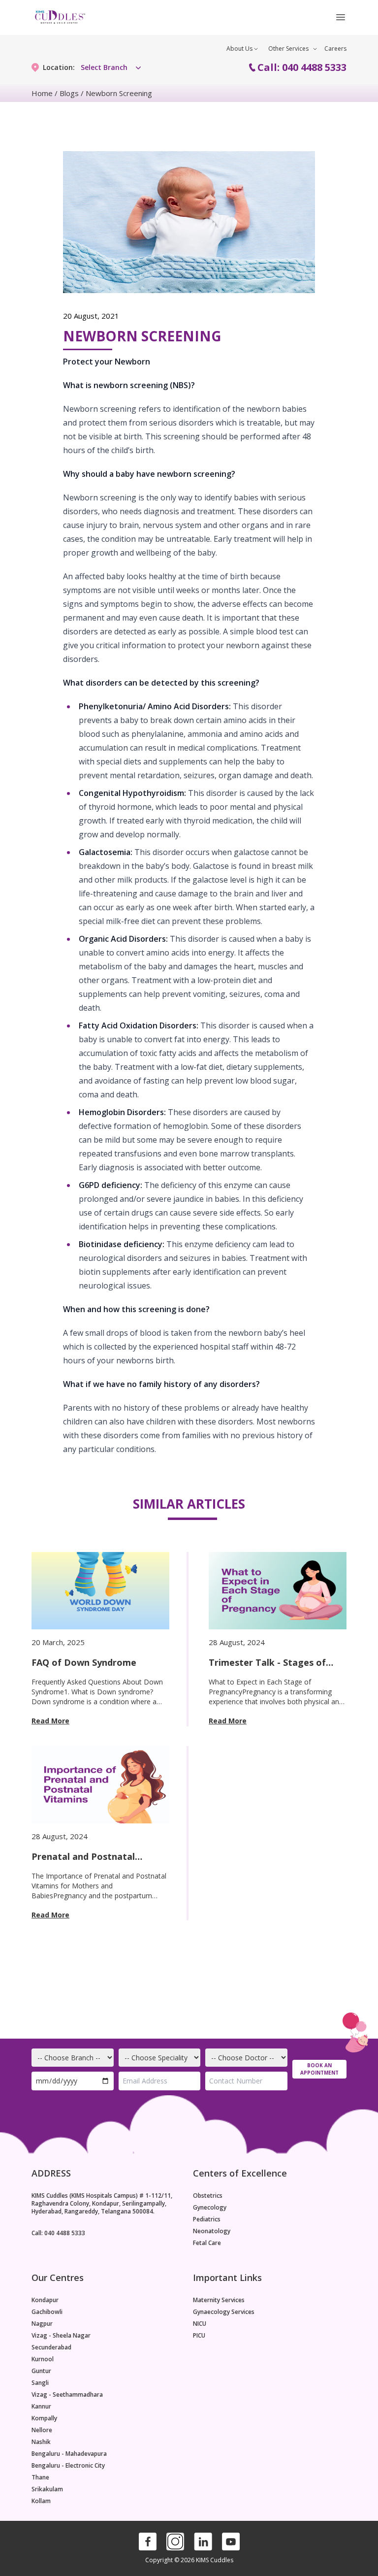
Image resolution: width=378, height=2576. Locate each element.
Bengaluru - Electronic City (68, 2466)
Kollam (41, 2501)
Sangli (40, 2383)
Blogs (69, 93)
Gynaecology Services (224, 2312)
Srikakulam (47, 2489)
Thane (40, 2477)
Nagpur (42, 2324)
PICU (199, 2336)
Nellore (42, 2430)
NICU (200, 2324)
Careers (335, 49)
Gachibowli (47, 2312)
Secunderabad (51, 2347)
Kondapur (45, 2300)
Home (42, 93)
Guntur (41, 2371)
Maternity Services (219, 2300)
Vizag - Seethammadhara (67, 2395)
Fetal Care (207, 2243)
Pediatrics (207, 2219)
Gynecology (210, 2208)
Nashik (41, 2442)
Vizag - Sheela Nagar (61, 2336)
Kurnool (43, 2359)
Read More (50, 1721)
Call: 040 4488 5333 (302, 67)
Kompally (44, 2418)
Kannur (41, 2407)
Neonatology (212, 2231)
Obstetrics (208, 2196)
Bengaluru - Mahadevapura (69, 2454)
